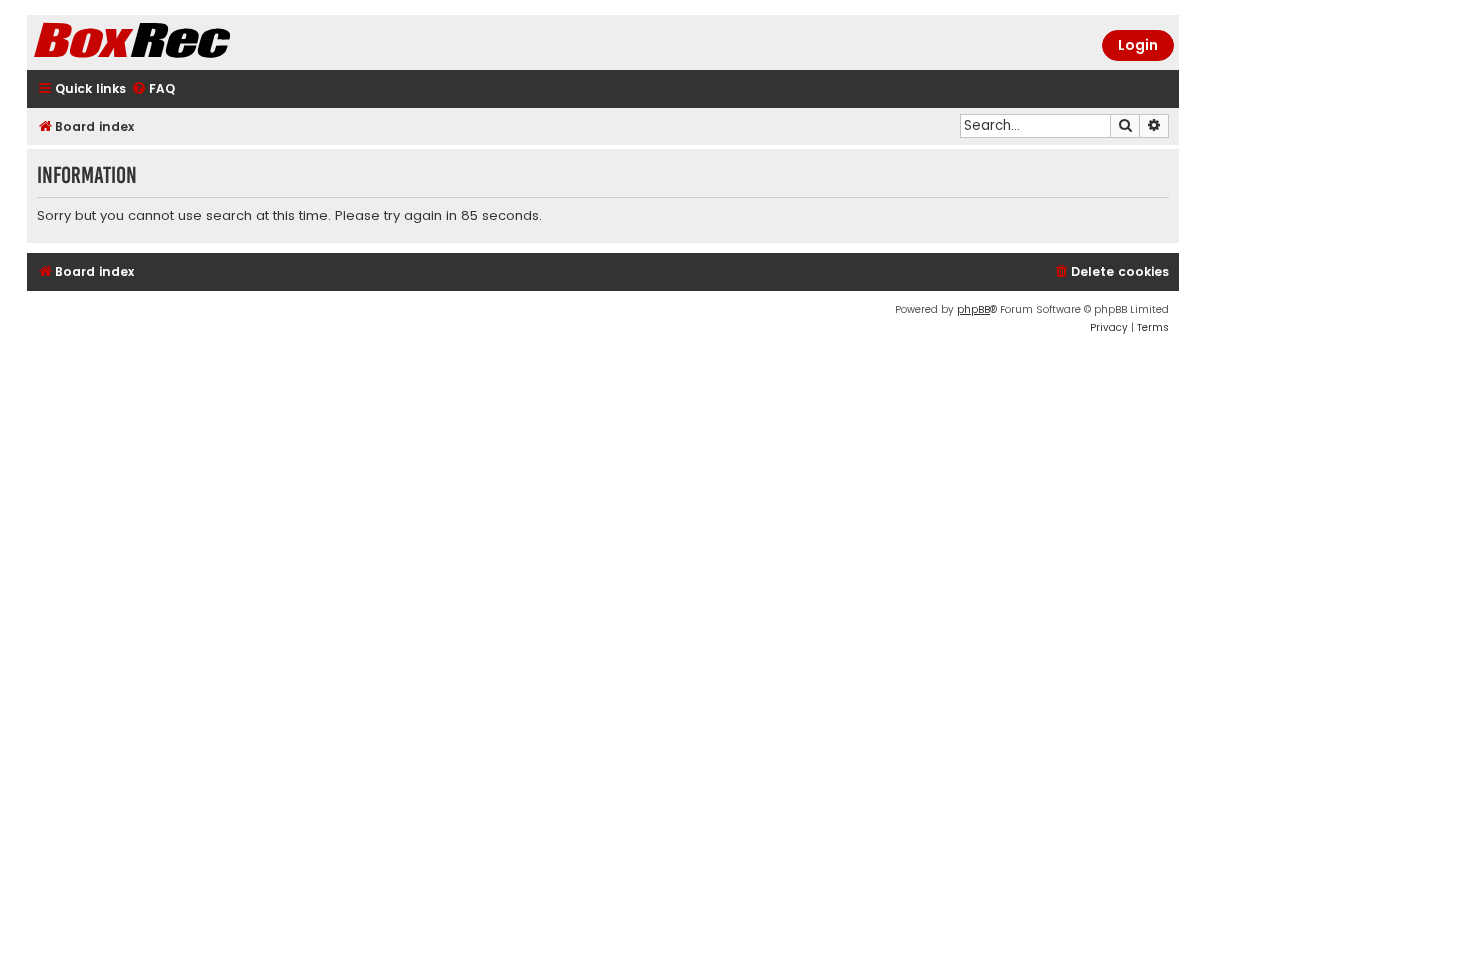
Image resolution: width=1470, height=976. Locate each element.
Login (1138, 45)
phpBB (973, 309)
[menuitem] (153, 89)
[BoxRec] (182, 42)
